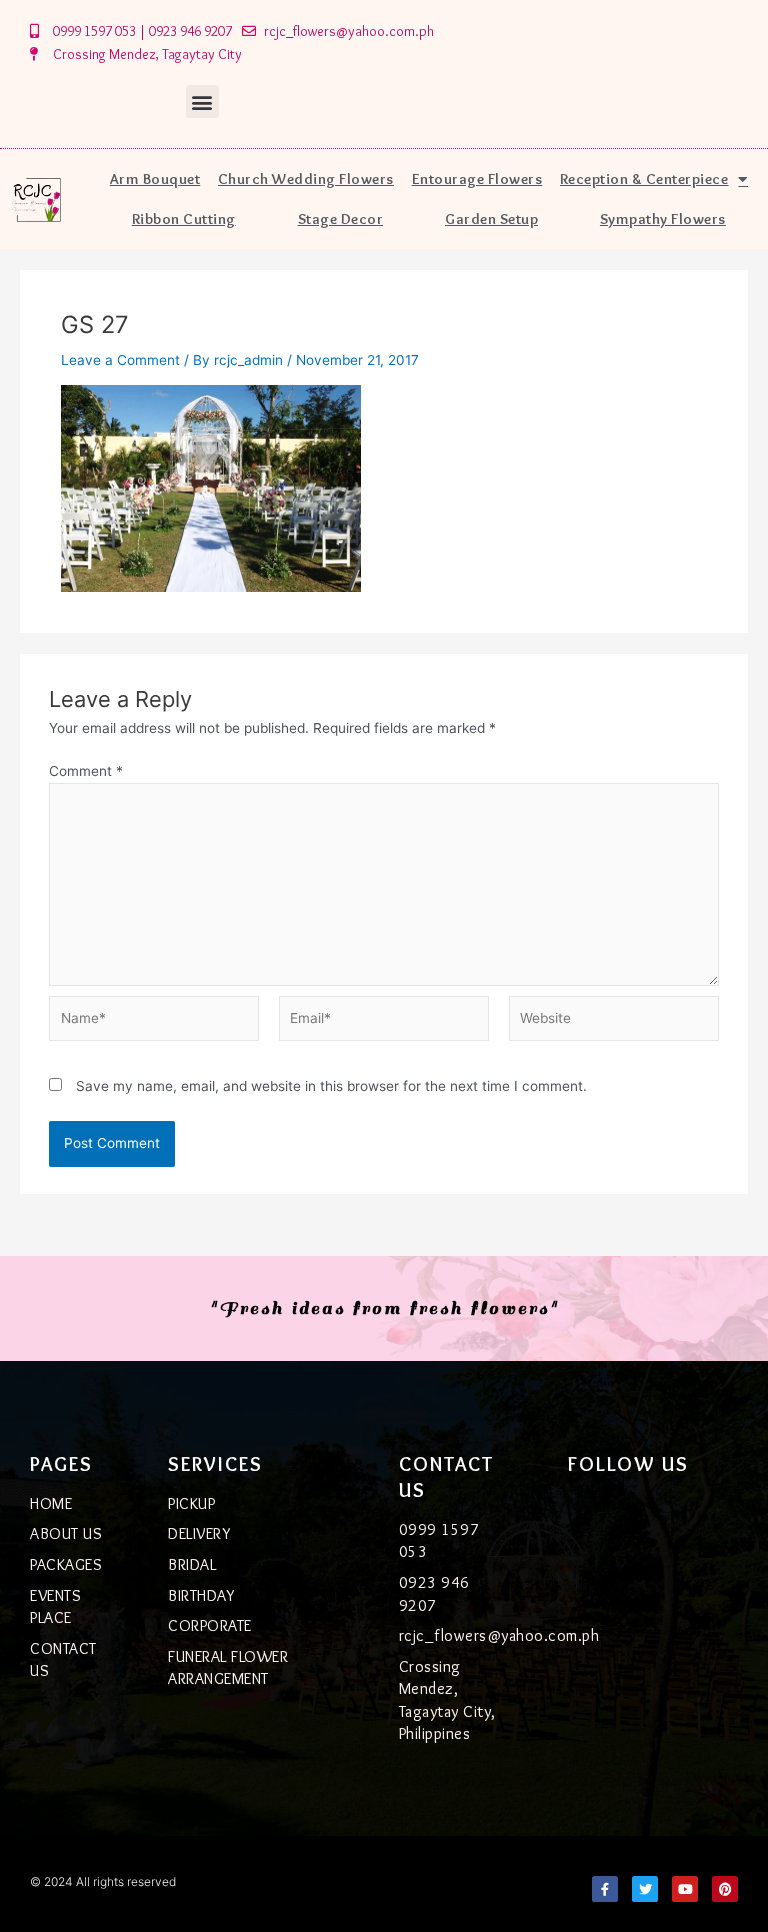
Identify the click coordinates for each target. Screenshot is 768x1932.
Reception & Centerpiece (644, 179)
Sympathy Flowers (663, 219)
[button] (202, 101)
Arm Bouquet (155, 179)
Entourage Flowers (477, 179)
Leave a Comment (120, 360)
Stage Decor (341, 219)
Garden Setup (491, 219)
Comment (86, 771)
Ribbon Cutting (184, 219)
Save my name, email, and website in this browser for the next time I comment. (331, 1086)
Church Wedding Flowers (306, 179)
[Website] (614, 1022)
